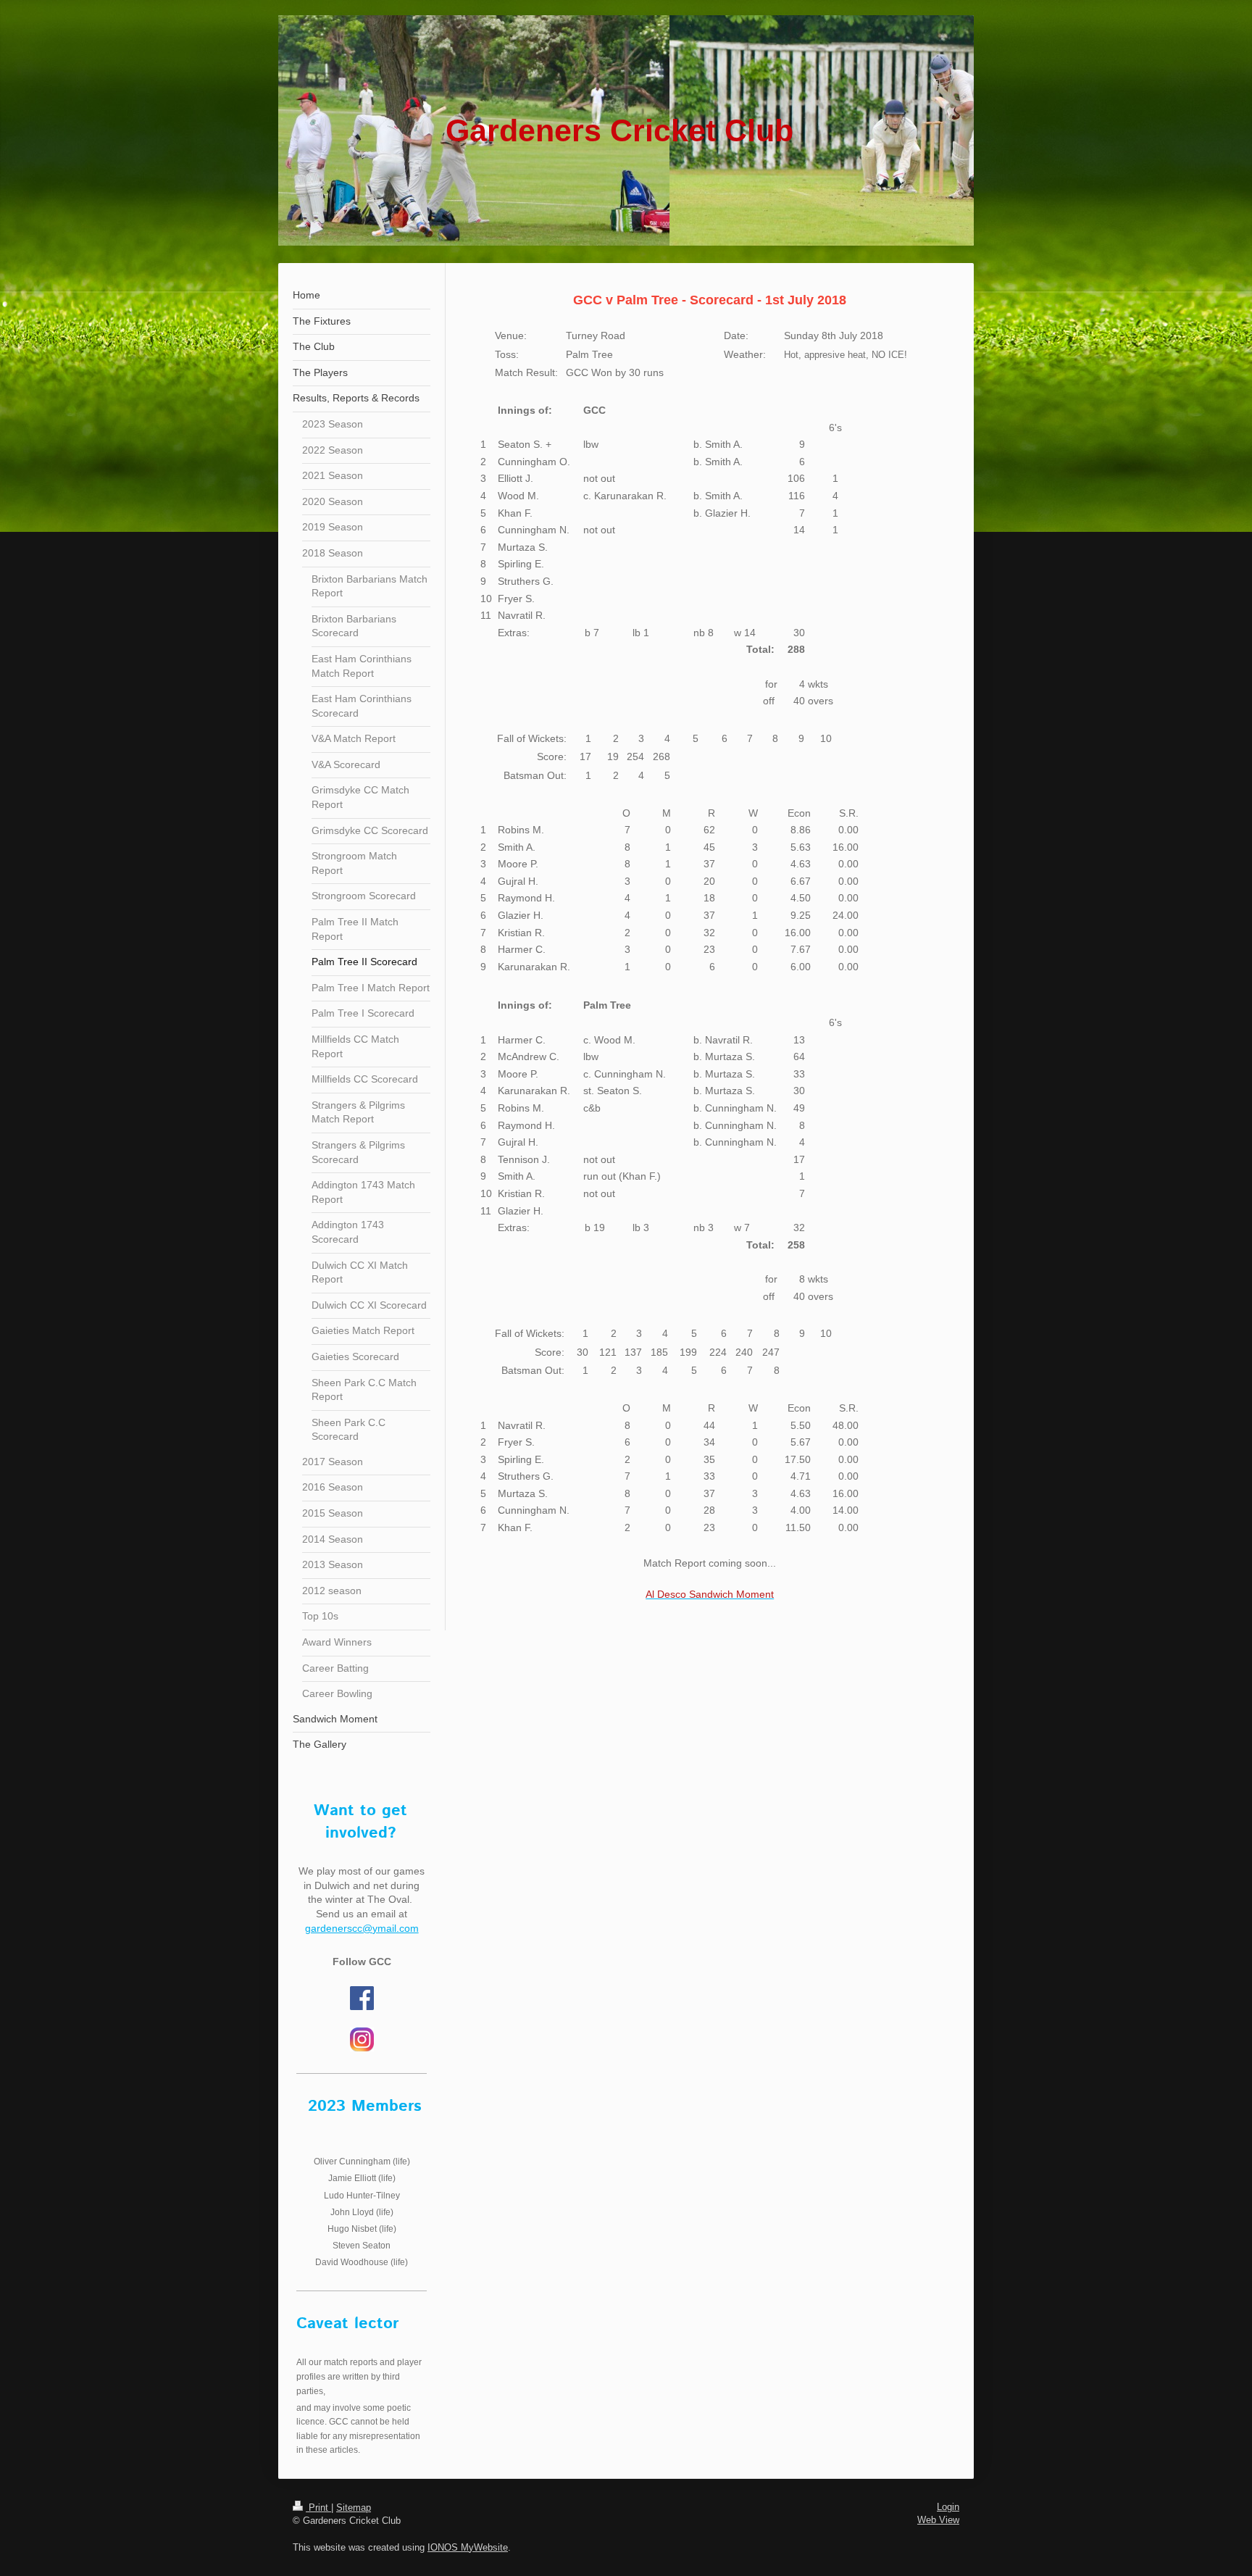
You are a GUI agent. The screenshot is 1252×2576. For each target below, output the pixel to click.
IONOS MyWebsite (468, 2547)
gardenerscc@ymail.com (362, 1928)
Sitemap (354, 2508)
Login (948, 2507)
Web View (938, 2520)
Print (318, 2508)
